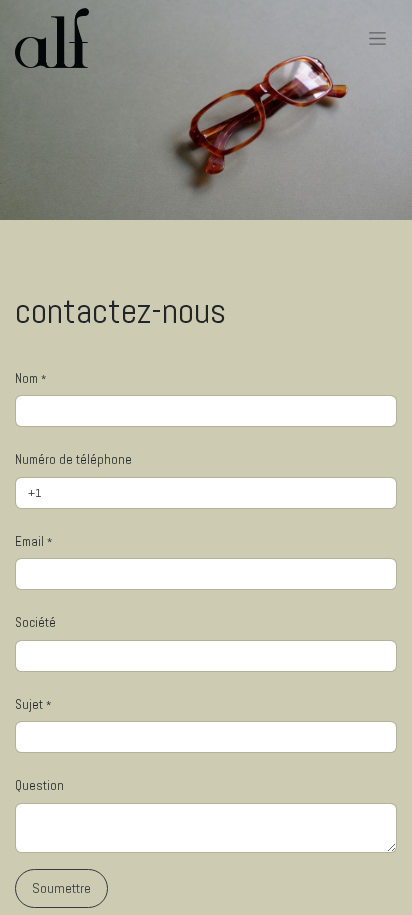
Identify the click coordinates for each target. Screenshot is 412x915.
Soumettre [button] (61, 888)
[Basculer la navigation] (377, 38)
